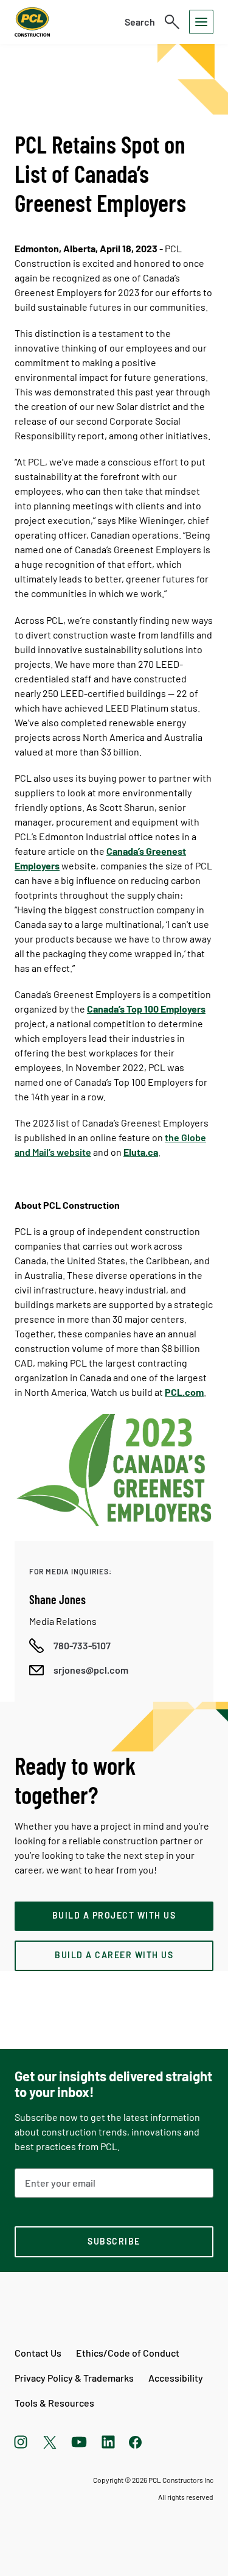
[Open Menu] (201, 22)
